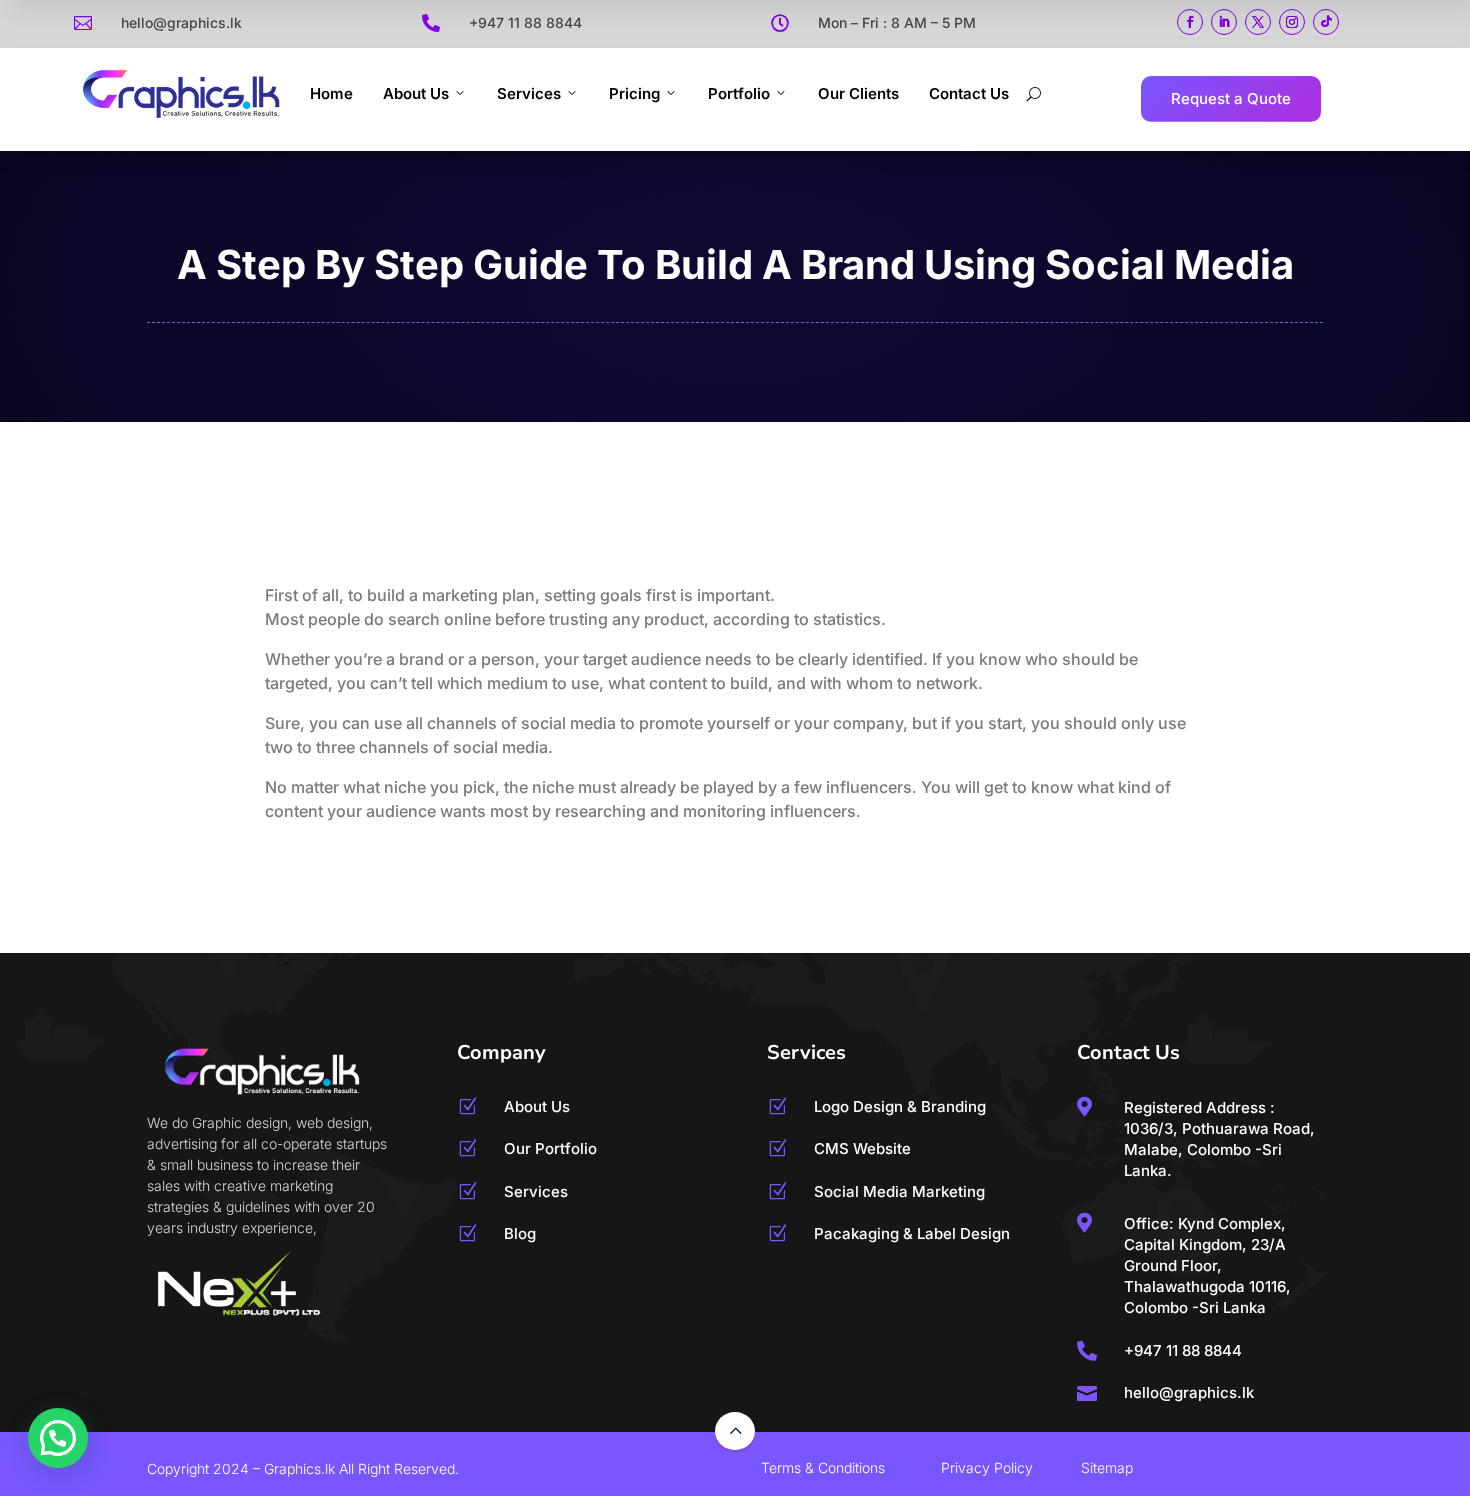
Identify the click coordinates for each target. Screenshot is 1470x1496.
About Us (416, 93)
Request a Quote (1231, 98)
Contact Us (969, 93)
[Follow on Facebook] (1190, 22)
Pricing (634, 93)
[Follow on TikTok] (1326, 22)
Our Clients (858, 93)
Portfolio (739, 93)
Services (529, 93)
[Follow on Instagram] (1292, 22)
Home (331, 93)
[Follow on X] (1258, 22)
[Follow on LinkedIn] (1224, 22)
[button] (58, 1438)
